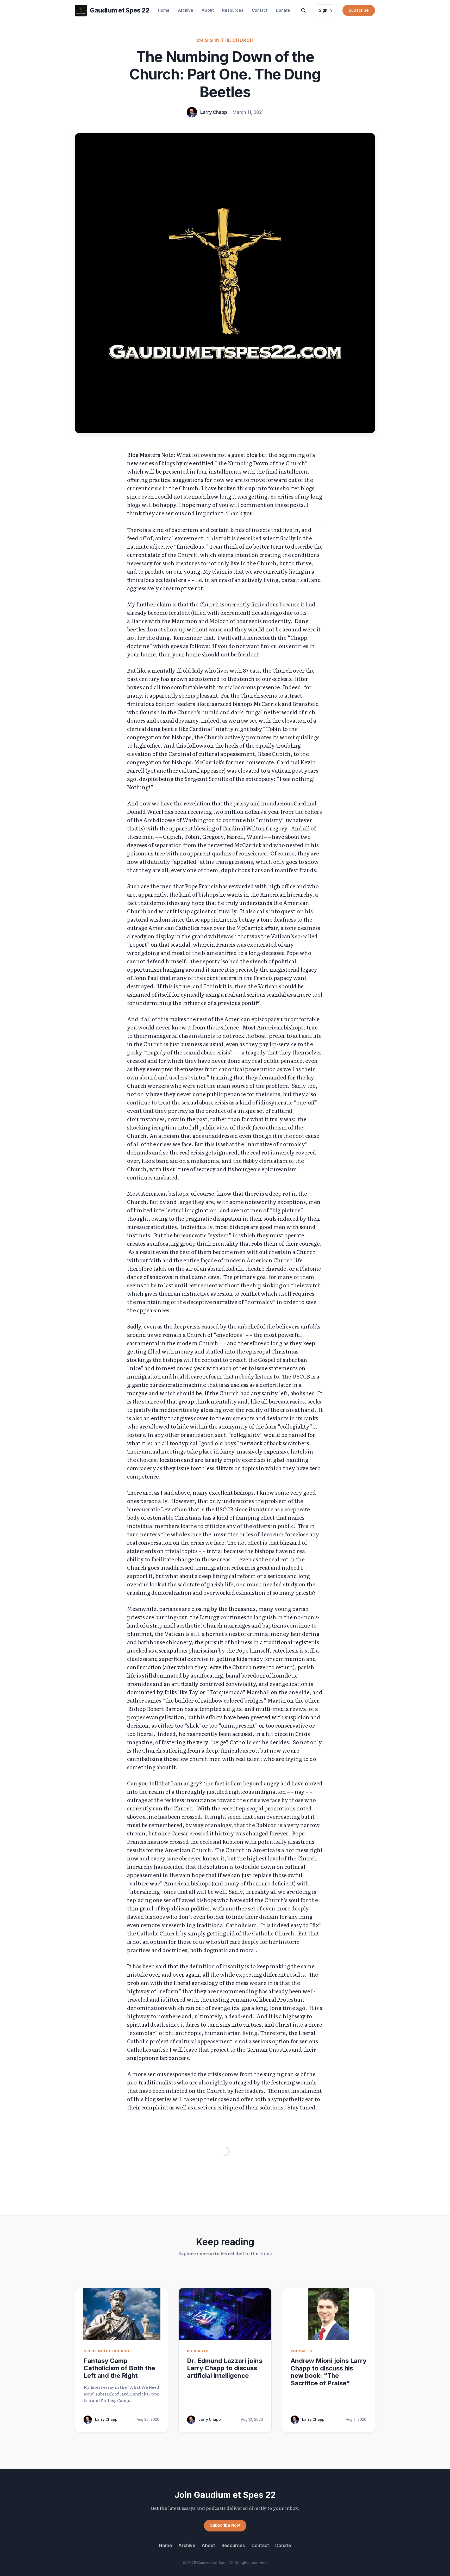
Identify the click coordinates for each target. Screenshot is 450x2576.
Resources (233, 10)
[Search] (303, 10)
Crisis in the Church (225, 40)
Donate (283, 10)
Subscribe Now (225, 2525)
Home (164, 10)
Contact (260, 10)
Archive (186, 10)
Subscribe (359, 10)
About (208, 10)
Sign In (325, 10)
